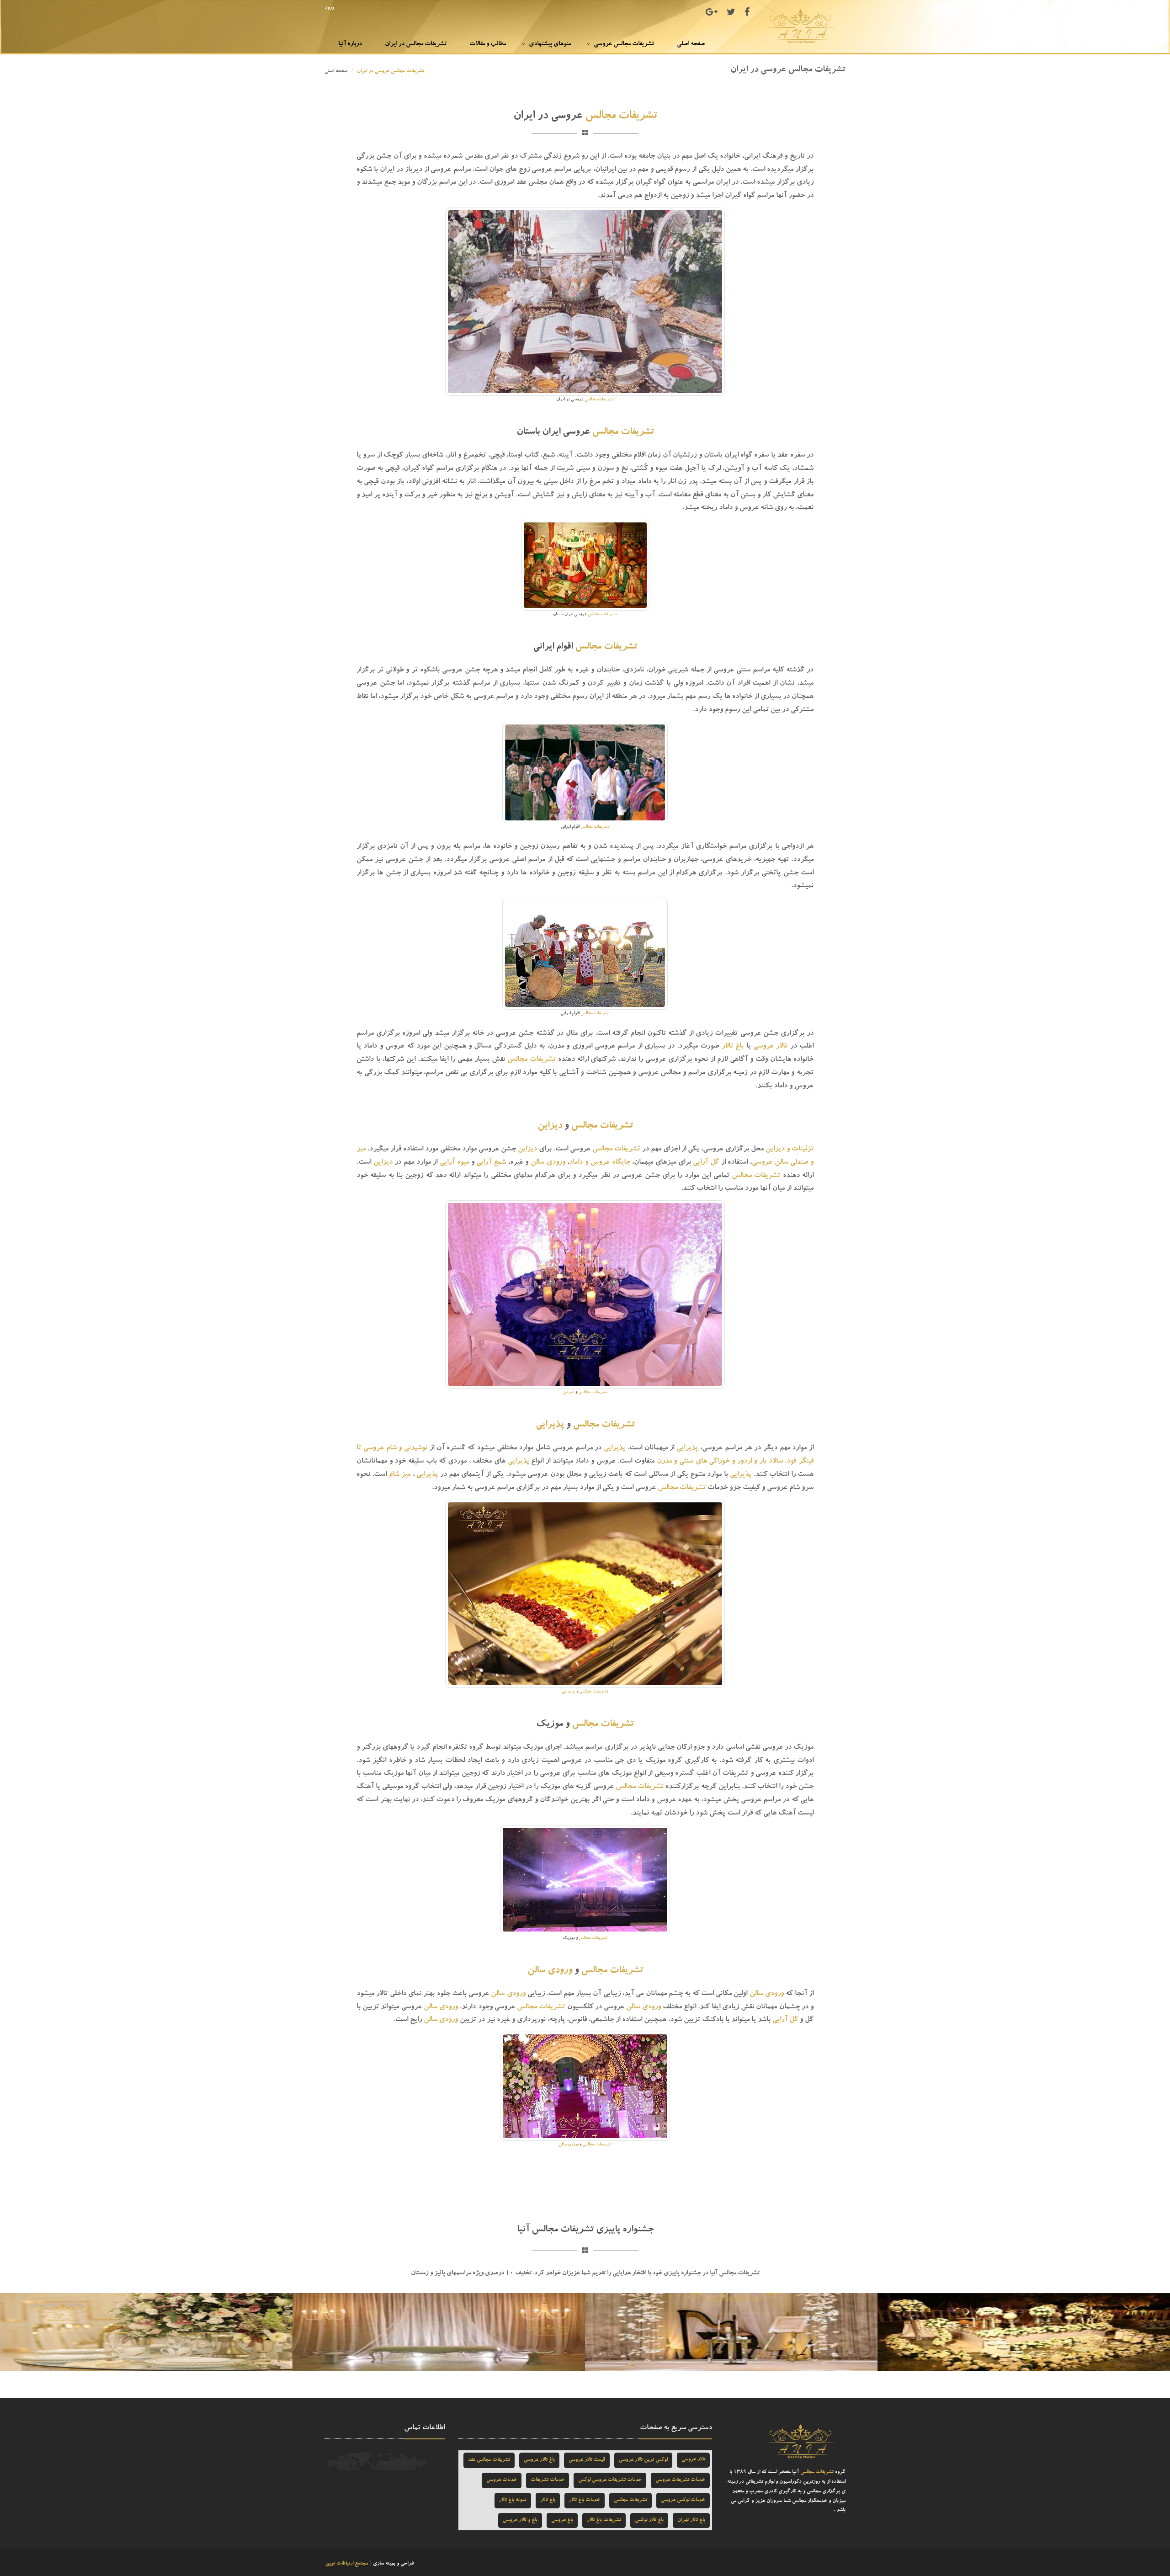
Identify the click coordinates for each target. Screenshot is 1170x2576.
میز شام (400, 1475)
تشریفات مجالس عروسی (624, 44)
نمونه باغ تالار (513, 2500)
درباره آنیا (350, 44)
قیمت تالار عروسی (587, 2460)
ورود (329, 8)
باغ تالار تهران (691, 2520)
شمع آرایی (491, 1163)
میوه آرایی (454, 1163)
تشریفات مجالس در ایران (416, 44)
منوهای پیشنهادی (550, 44)
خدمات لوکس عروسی (683, 2500)
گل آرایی (706, 1163)
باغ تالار (733, 1047)
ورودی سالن (548, 1163)
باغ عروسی (562, 2520)
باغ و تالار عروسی (520, 2520)
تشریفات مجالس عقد (489, 2460)
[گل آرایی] (146, 2333)
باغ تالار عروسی (539, 2460)
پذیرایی (550, 1425)
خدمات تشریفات (548, 2480)
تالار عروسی (770, 1047)
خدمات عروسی (502, 2480)
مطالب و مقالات (488, 44)
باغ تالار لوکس (649, 2520)
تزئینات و (799, 1150)
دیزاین (550, 1126)
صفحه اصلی (691, 44)
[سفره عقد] (1024, 2333)
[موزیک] (731, 2333)
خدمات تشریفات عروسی (680, 2480)
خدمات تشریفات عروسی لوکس (610, 2480)
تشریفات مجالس (621, 117)
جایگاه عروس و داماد (599, 1163)
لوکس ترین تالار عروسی (643, 2460)
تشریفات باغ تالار (604, 2520)
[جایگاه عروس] (439, 2333)
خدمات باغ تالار (585, 2500)
